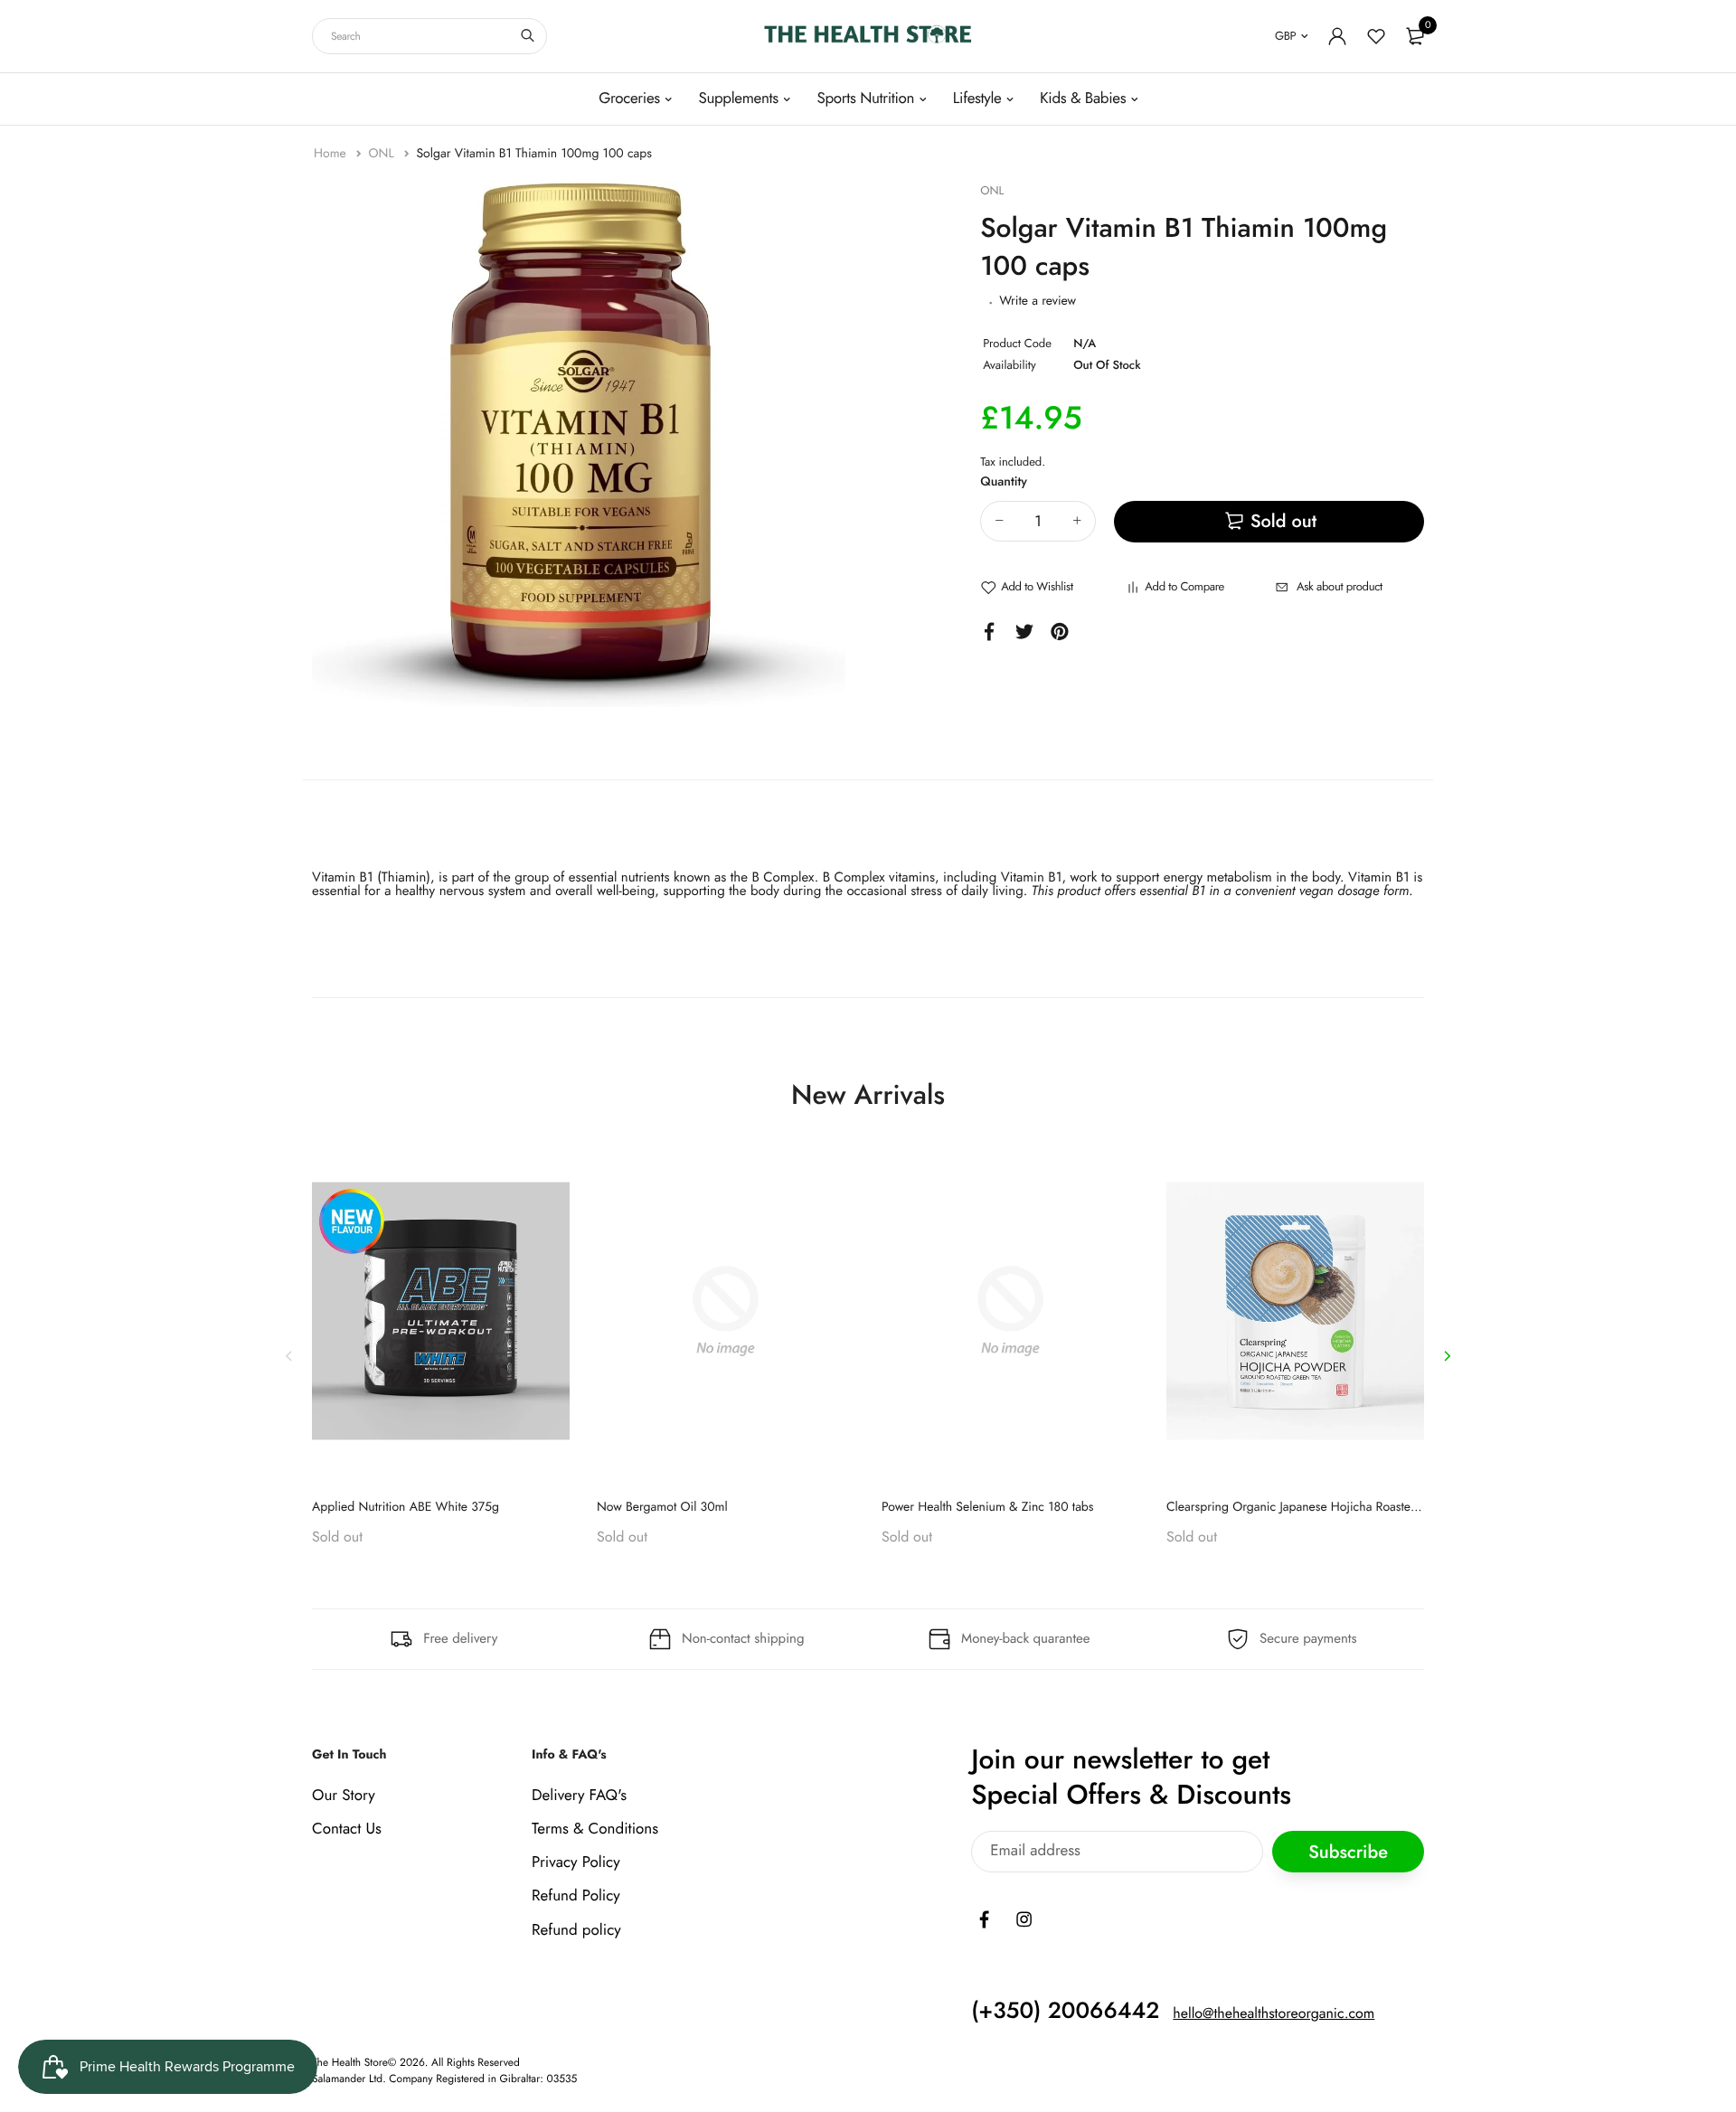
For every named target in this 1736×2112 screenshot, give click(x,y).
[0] (1415, 36)
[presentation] (289, 1355)
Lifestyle (977, 99)
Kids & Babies (1083, 99)
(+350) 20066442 (1065, 2010)
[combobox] (429, 36)
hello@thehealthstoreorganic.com (1274, 2013)
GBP (1285, 36)
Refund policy (576, 1929)
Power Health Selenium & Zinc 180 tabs (988, 1507)
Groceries (629, 99)
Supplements (738, 99)
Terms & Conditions (595, 1829)
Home (332, 154)
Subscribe (1348, 1851)
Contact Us (347, 1829)
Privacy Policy (576, 1862)
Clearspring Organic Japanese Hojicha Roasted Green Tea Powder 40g (1356, 1507)
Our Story (344, 1795)
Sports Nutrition (865, 99)
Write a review (1038, 301)
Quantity (1004, 482)
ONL (382, 154)
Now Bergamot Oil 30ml (662, 1507)
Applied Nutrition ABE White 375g (406, 1507)
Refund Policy (576, 1896)
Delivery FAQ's (579, 1795)
